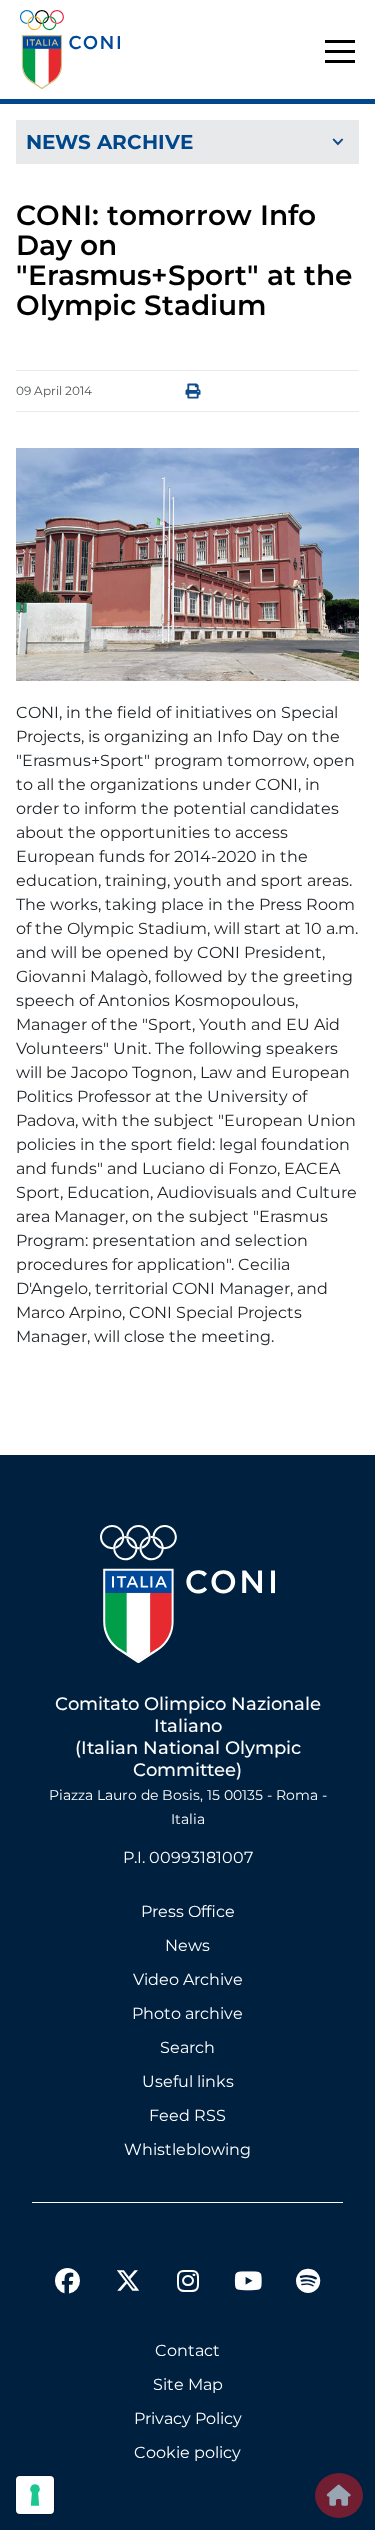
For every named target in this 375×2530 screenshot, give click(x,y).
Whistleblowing (187, 2149)
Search (187, 2047)
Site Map (188, 2384)
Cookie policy (187, 2452)
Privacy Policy (188, 2418)
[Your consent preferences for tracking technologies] (35, 2495)
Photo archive (187, 2013)
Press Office (188, 1911)
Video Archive (188, 1979)
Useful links (188, 2081)
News (187, 1945)
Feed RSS (187, 2115)
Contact (187, 2350)
